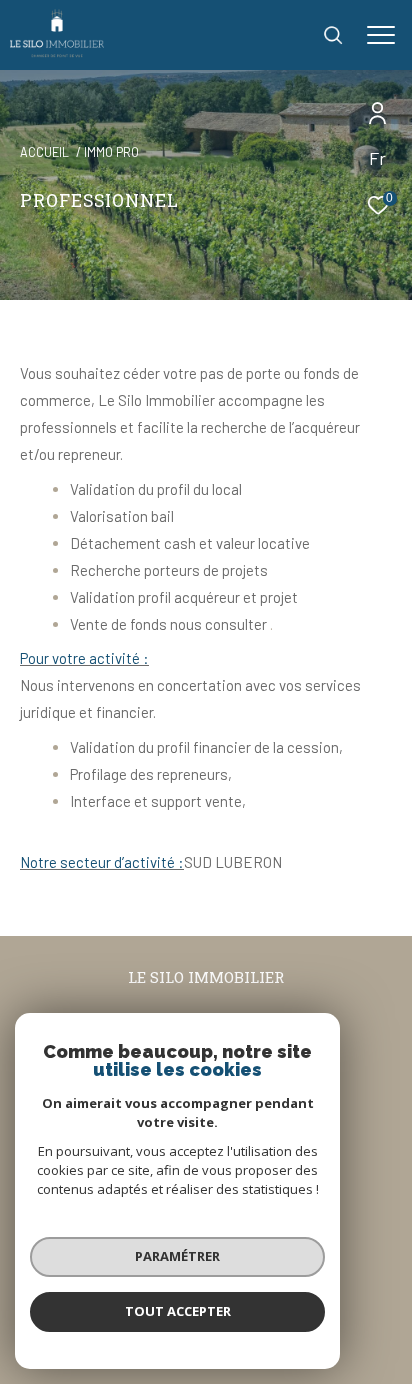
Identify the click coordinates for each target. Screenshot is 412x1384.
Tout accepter (178, 1311)
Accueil (44, 152)
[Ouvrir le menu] (381, 35)
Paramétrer (177, 1256)
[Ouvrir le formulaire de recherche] (333, 35)
